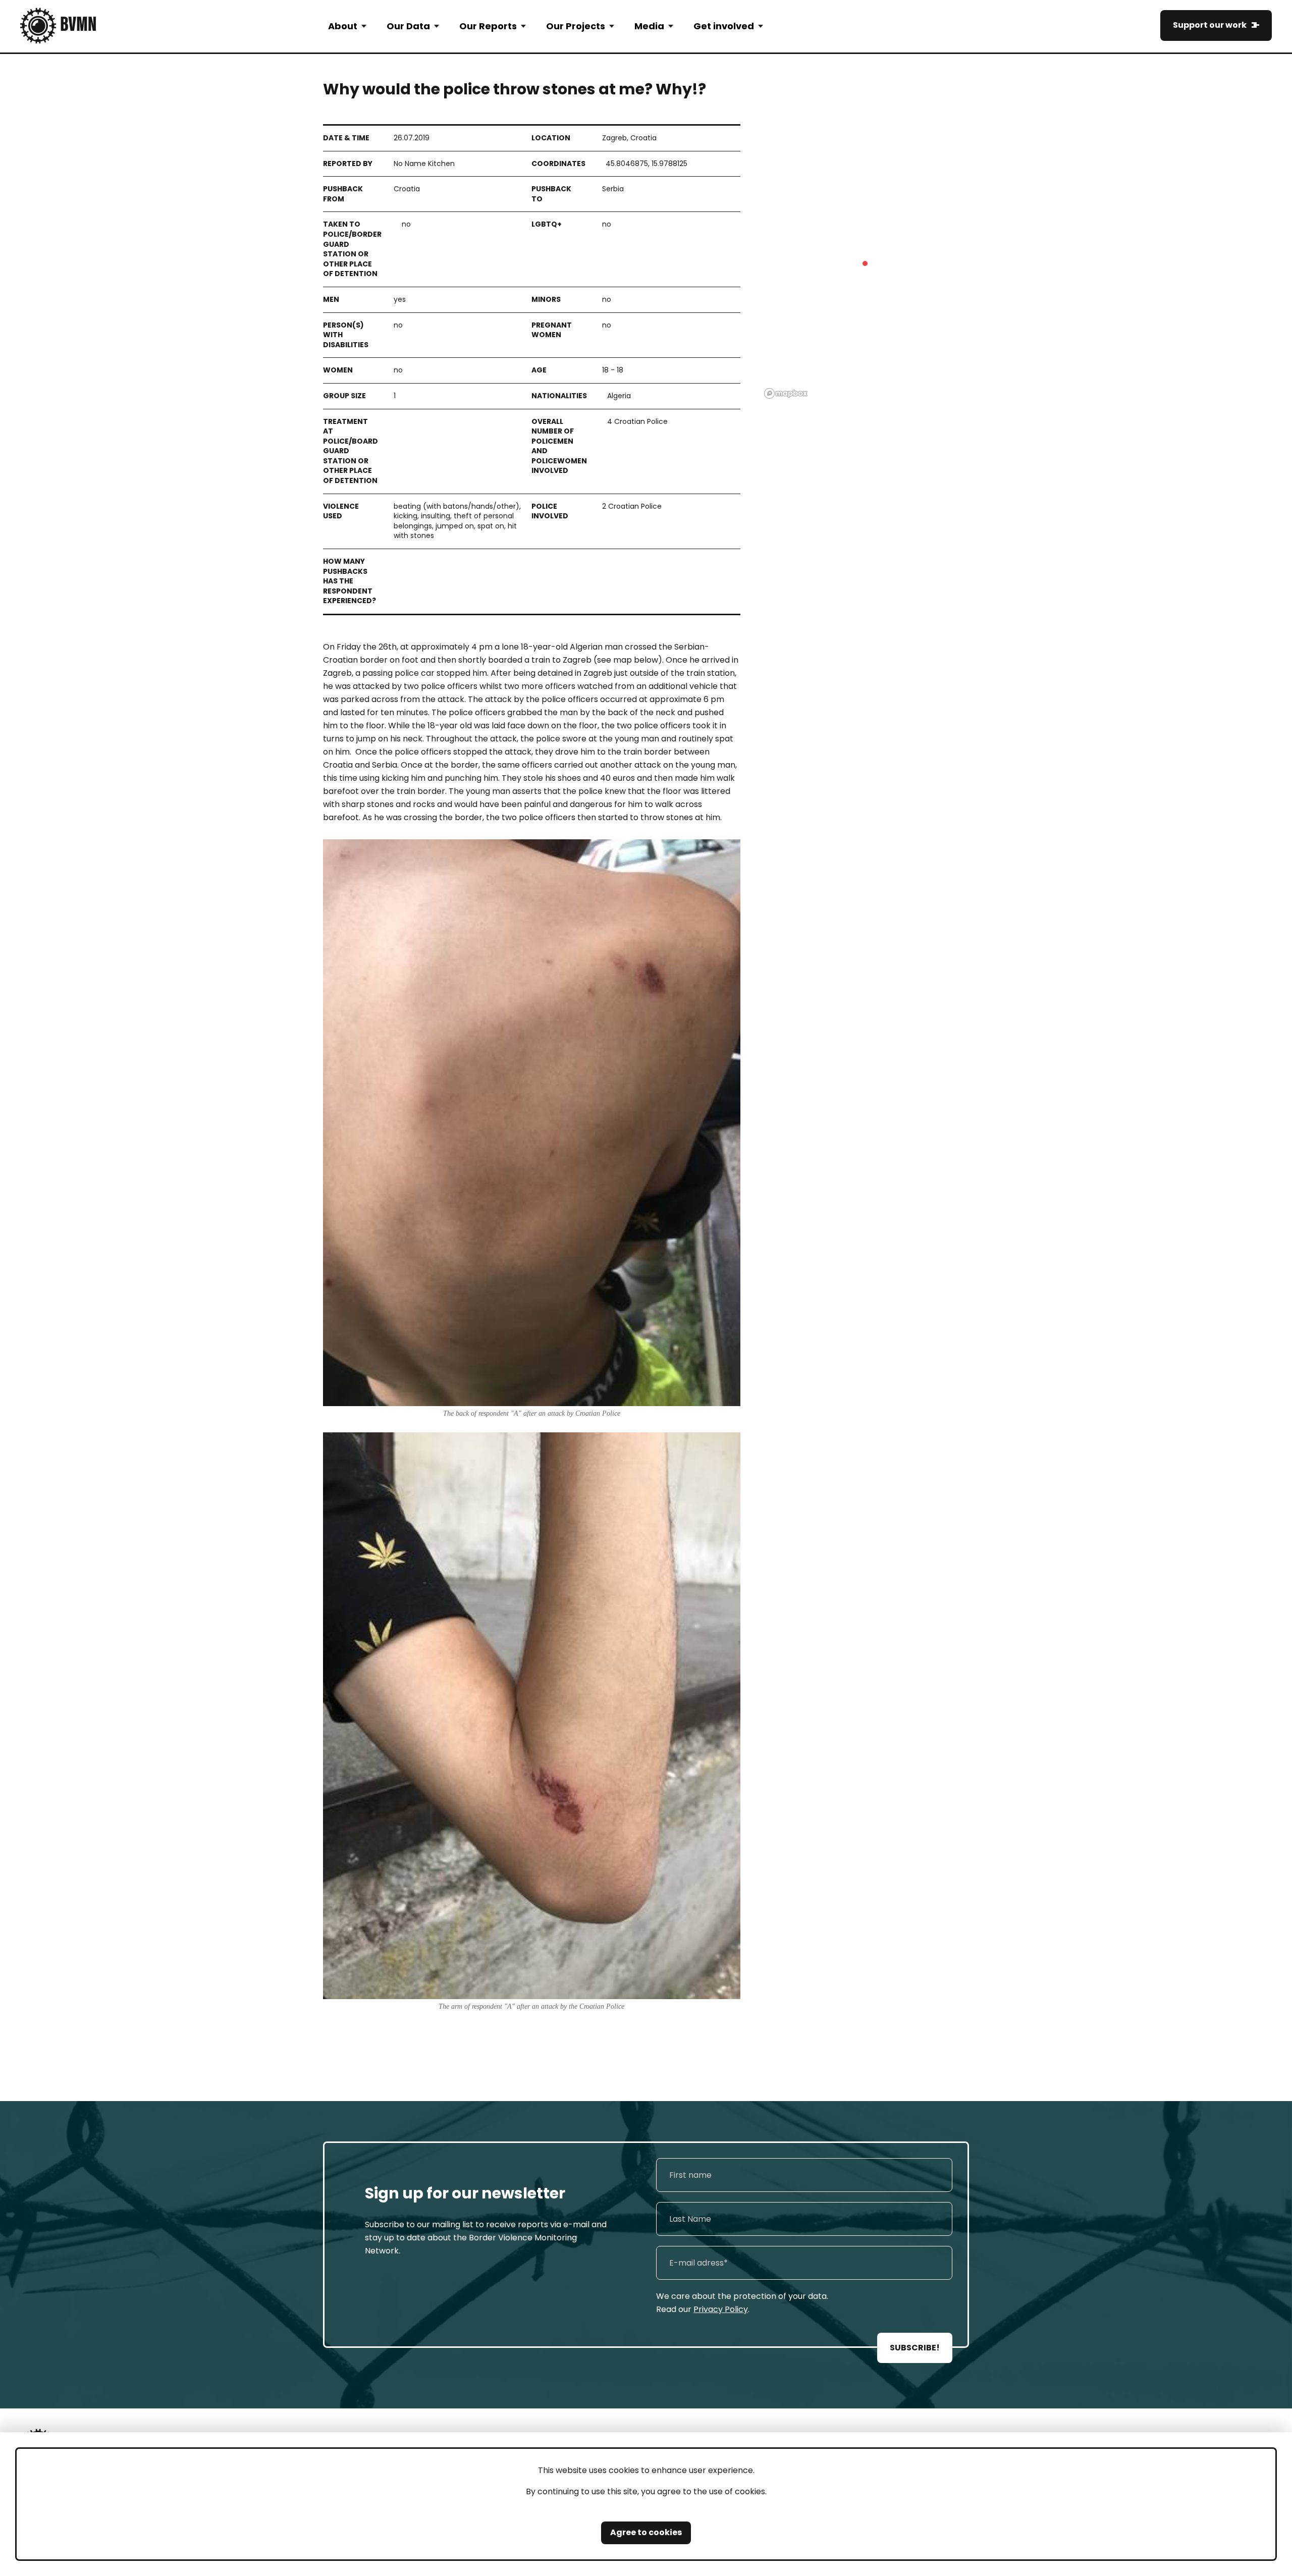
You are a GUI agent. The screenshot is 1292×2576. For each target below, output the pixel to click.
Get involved (724, 26)
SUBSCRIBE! (915, 2348)
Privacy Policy (721, 2309)
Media (649, 26)
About (343, 26)
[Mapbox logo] (786, 393)
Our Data (408, 26)
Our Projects (576, 26)
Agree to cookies (646, 2532)
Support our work (1210, 25)
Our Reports (488, 26)
